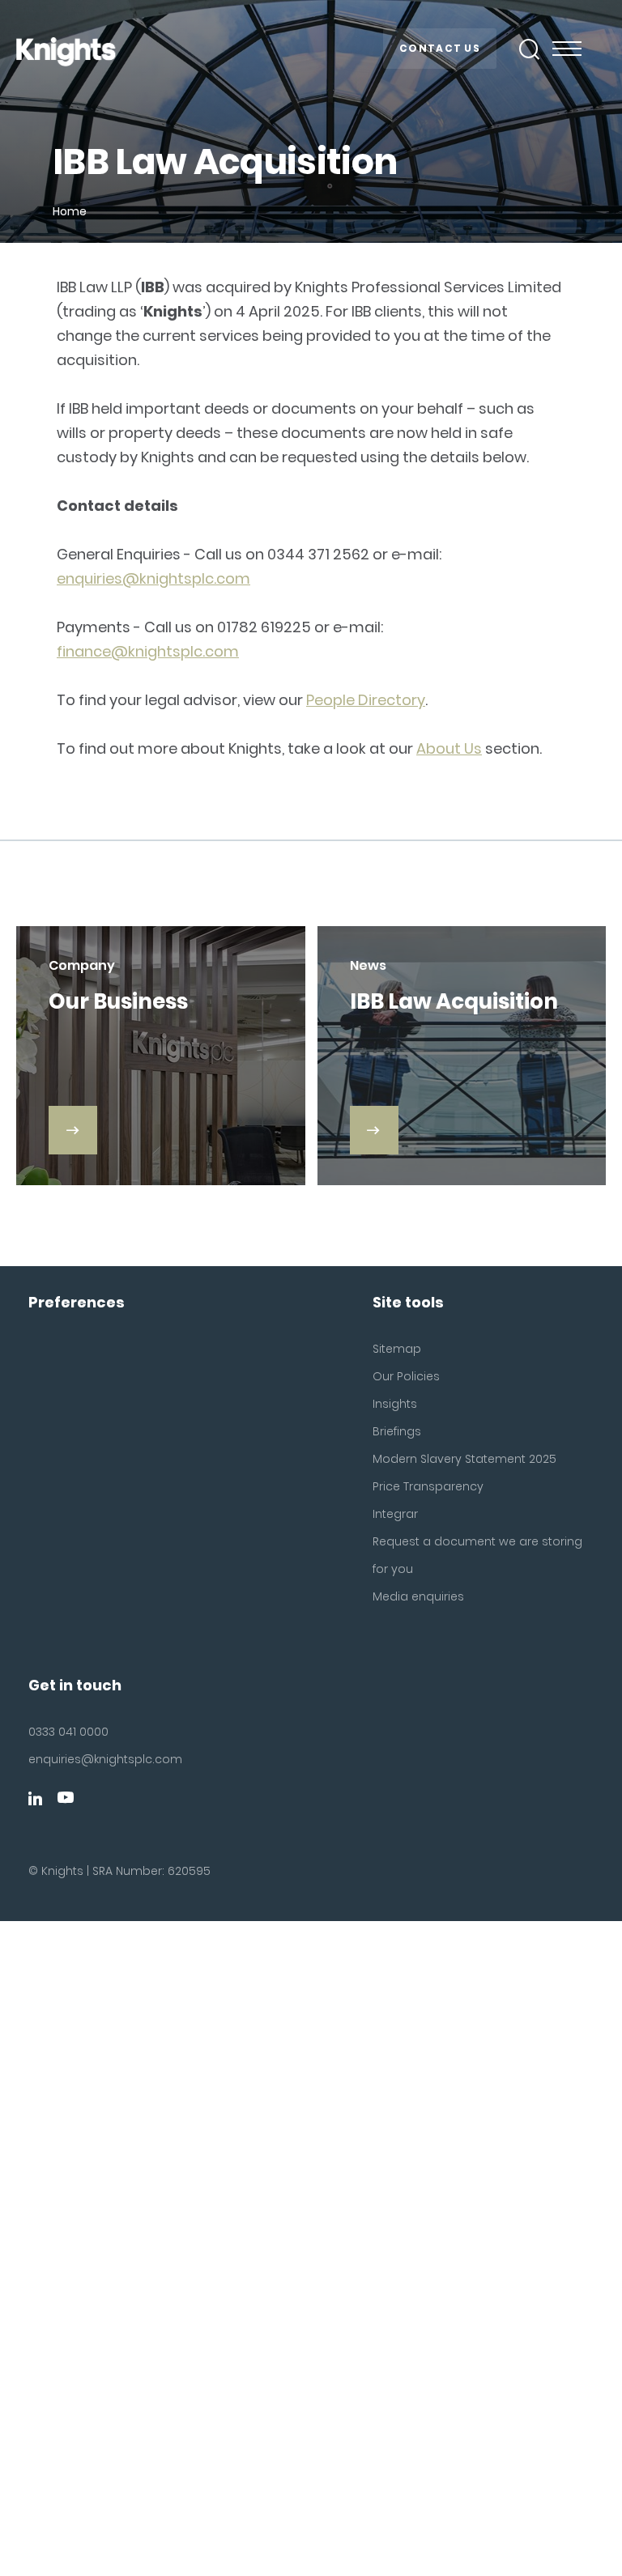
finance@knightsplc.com (148, 651)
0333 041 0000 (68, 1732)
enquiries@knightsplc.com (153, 578)
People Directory (366, 700)
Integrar (395, 1514)
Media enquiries (418, 1596)
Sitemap (397, 1349)
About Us (449, 748)
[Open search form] (530, 49)
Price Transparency (428, 1486)
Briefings (397, 1431)
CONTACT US (440, 48)
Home (70, 211)
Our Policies (406, 1376)
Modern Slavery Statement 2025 (464, 1459)
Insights (395, 1404)
